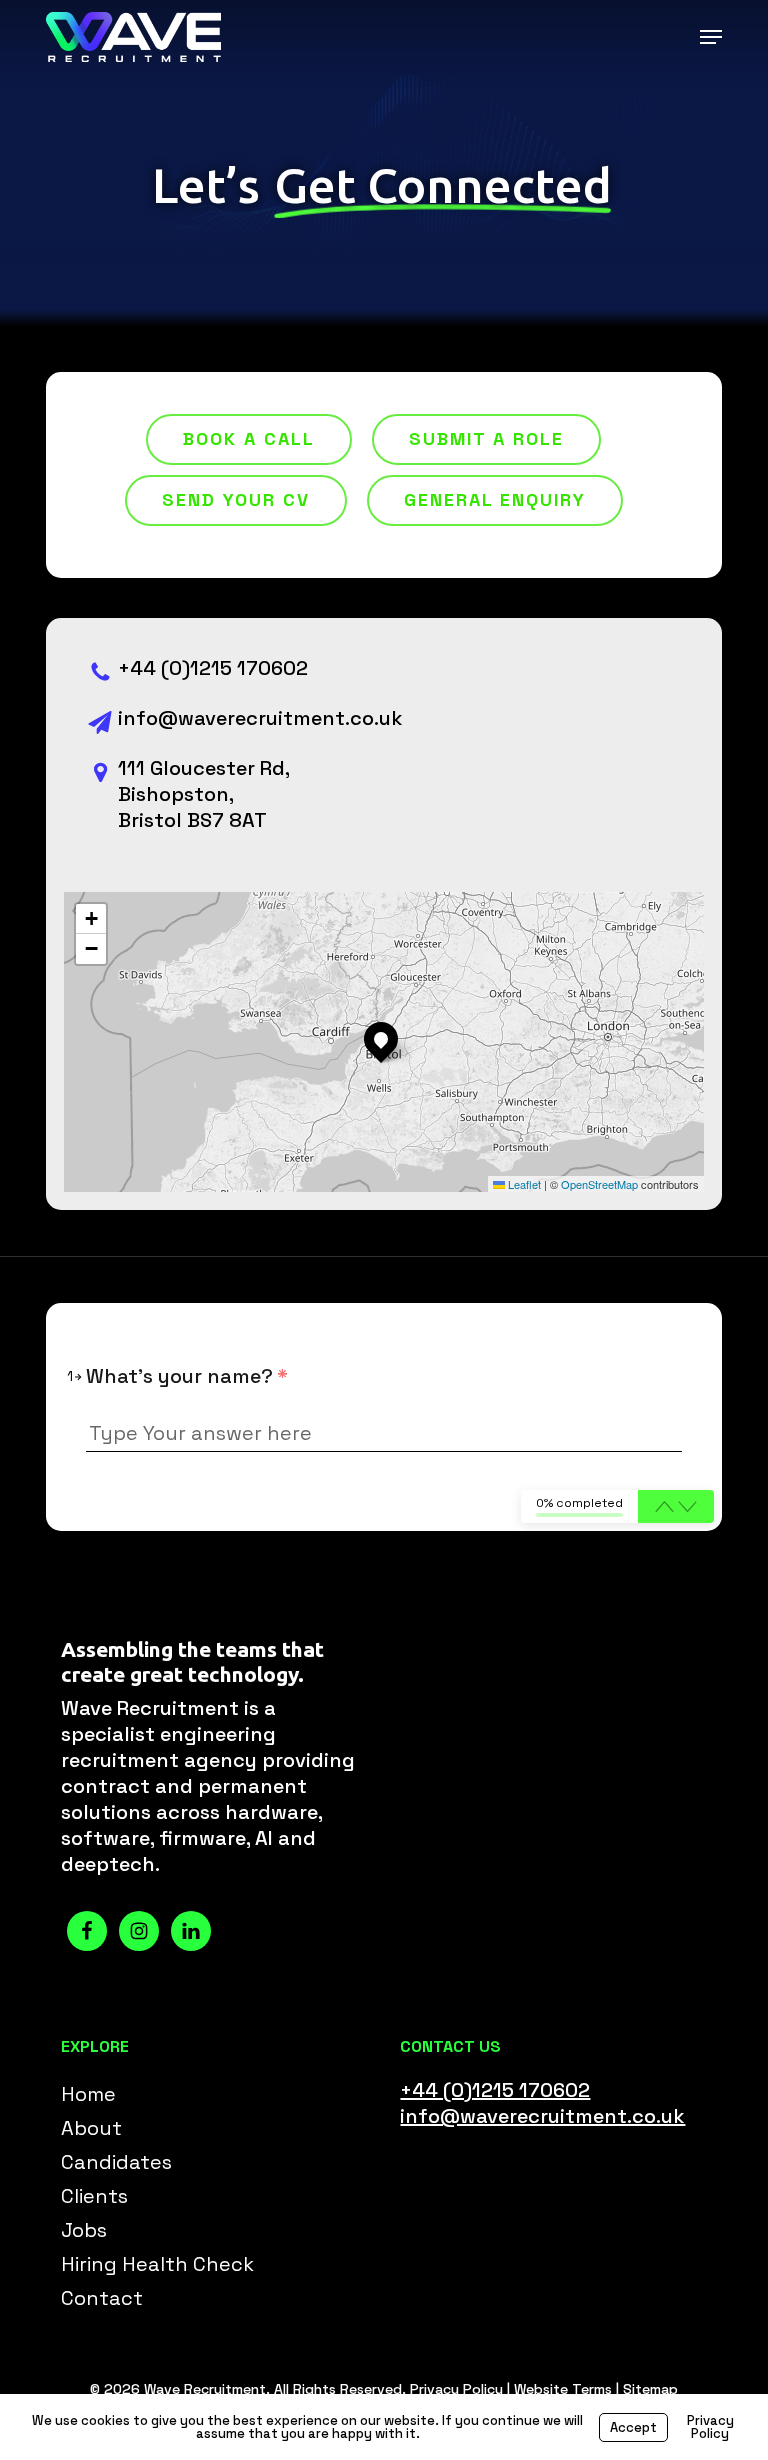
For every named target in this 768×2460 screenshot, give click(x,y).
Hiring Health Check (157, 2264)
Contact (102, 2298)
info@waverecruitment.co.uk (260, 718)
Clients (94, 2196)
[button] (711, 37)
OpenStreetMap (599, 1184)
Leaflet (523, 1184)
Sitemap (650, 2389)
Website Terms (563, 2389)
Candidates (116, 2162)
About (91, 2128)
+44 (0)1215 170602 (213, 668)
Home (88, 2094)
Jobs (84, 2230)
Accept (633, 2427)
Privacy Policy (456, 2389)
